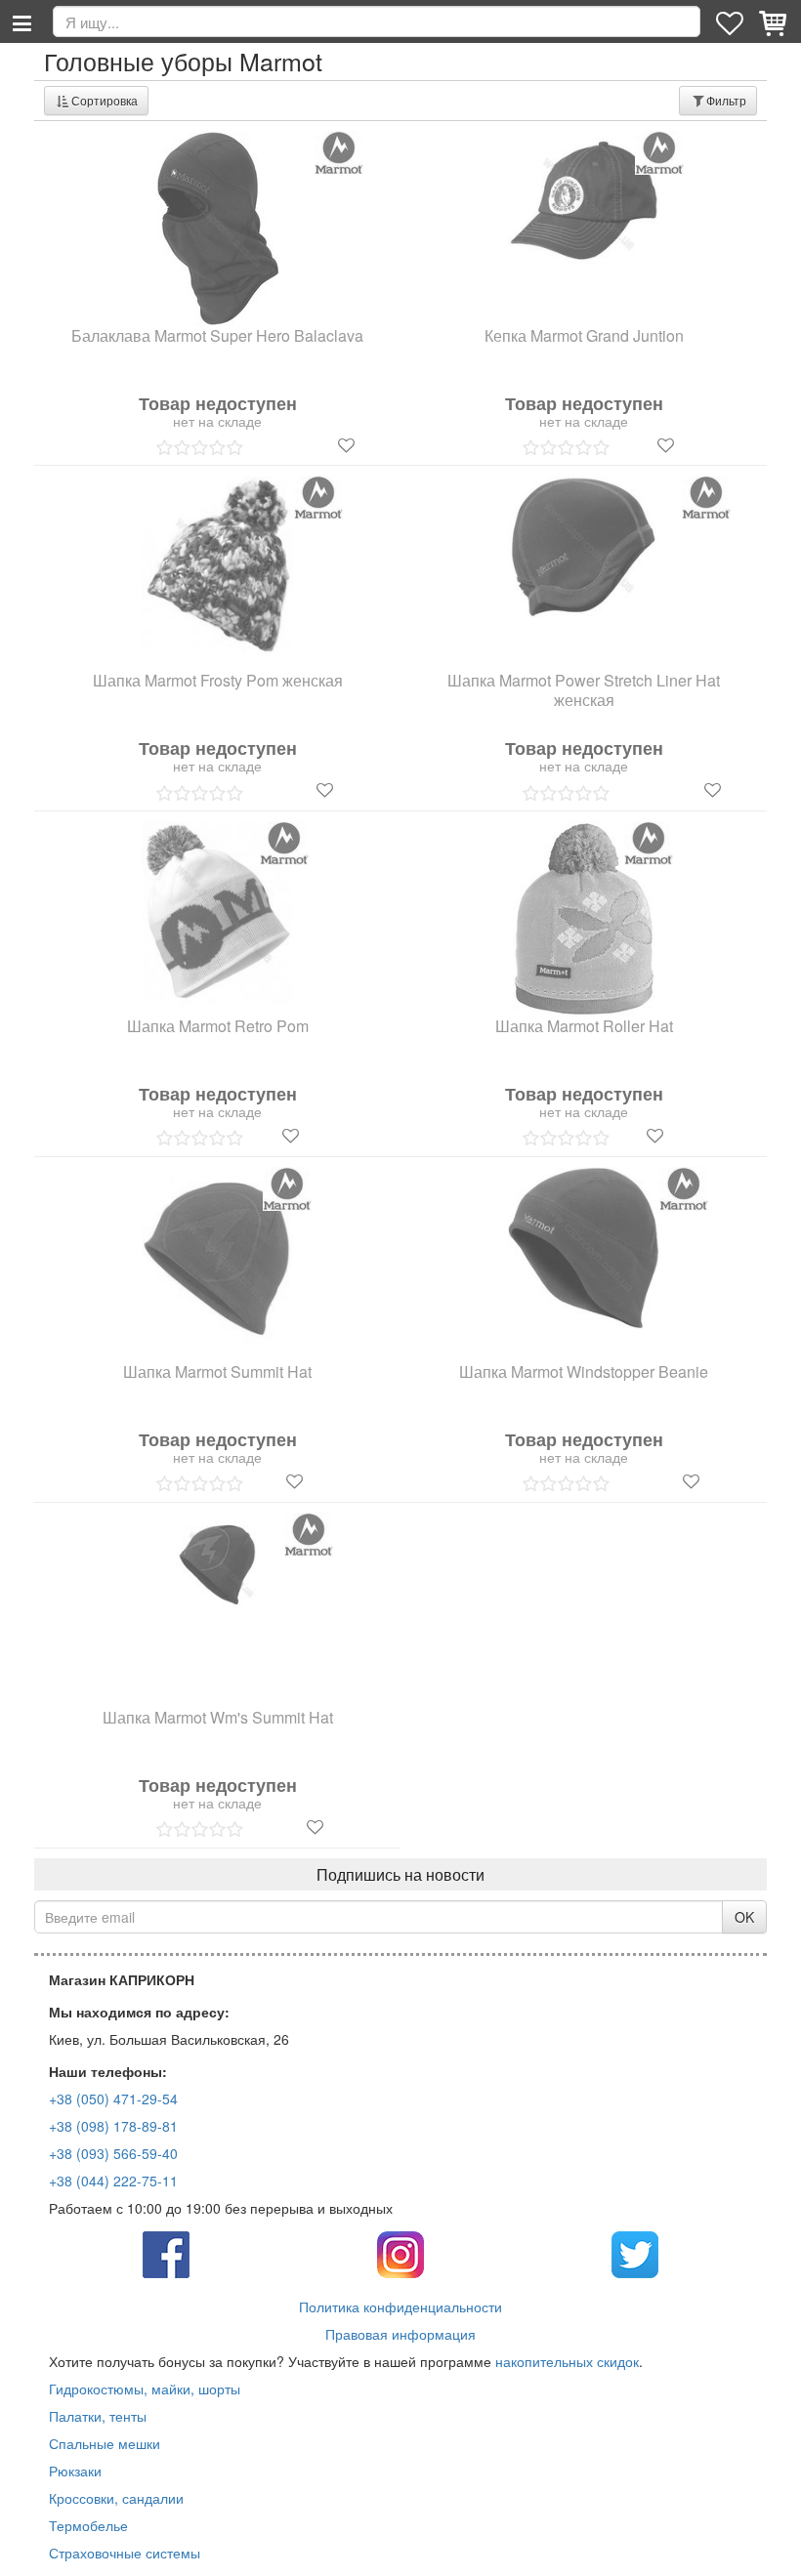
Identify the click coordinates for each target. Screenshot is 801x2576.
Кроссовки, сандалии (116, 2498)
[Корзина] (775, 21)
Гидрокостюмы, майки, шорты (145, 2389)
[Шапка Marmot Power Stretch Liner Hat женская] (584, 547)
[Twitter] (635, 2252)
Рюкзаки (75, 2471)
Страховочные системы (125, 2553)
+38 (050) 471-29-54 (113, 2098)
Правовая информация (400, 2334)
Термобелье (88, 2525)
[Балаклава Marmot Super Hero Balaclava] (217, 229)
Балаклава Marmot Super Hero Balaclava (217, 336)
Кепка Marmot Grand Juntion (584, 336)
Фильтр (726, 100)
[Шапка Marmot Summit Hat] (217, 1259)
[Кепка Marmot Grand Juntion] (584, 205)
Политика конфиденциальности (400, 2306)
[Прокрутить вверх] (772, 2547)
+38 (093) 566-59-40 (113, 2153)
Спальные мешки (105, 2443)
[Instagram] (400, 2252)
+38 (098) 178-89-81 (113, 2126)
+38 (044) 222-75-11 (113, 2181)
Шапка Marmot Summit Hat (217, 1372)
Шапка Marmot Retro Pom (218, 1027)
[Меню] (21, 21)
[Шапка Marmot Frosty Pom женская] (218, 566)
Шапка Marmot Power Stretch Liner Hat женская (584, 691)
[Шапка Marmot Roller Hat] (584, 919)
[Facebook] (166, 2252)
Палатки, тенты (98, 2416)
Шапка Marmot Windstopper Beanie (584, 1372)
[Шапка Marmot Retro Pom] (218, 913)
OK (744, 1917)
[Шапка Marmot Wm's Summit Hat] (218, 1564)
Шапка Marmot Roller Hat (584, 1027)
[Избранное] (732, 21)
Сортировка (105, 100)
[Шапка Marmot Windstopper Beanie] (584, 1248)
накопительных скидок (567, 2361)
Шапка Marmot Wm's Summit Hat (218, 1718)
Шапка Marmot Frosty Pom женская (218, 681)
